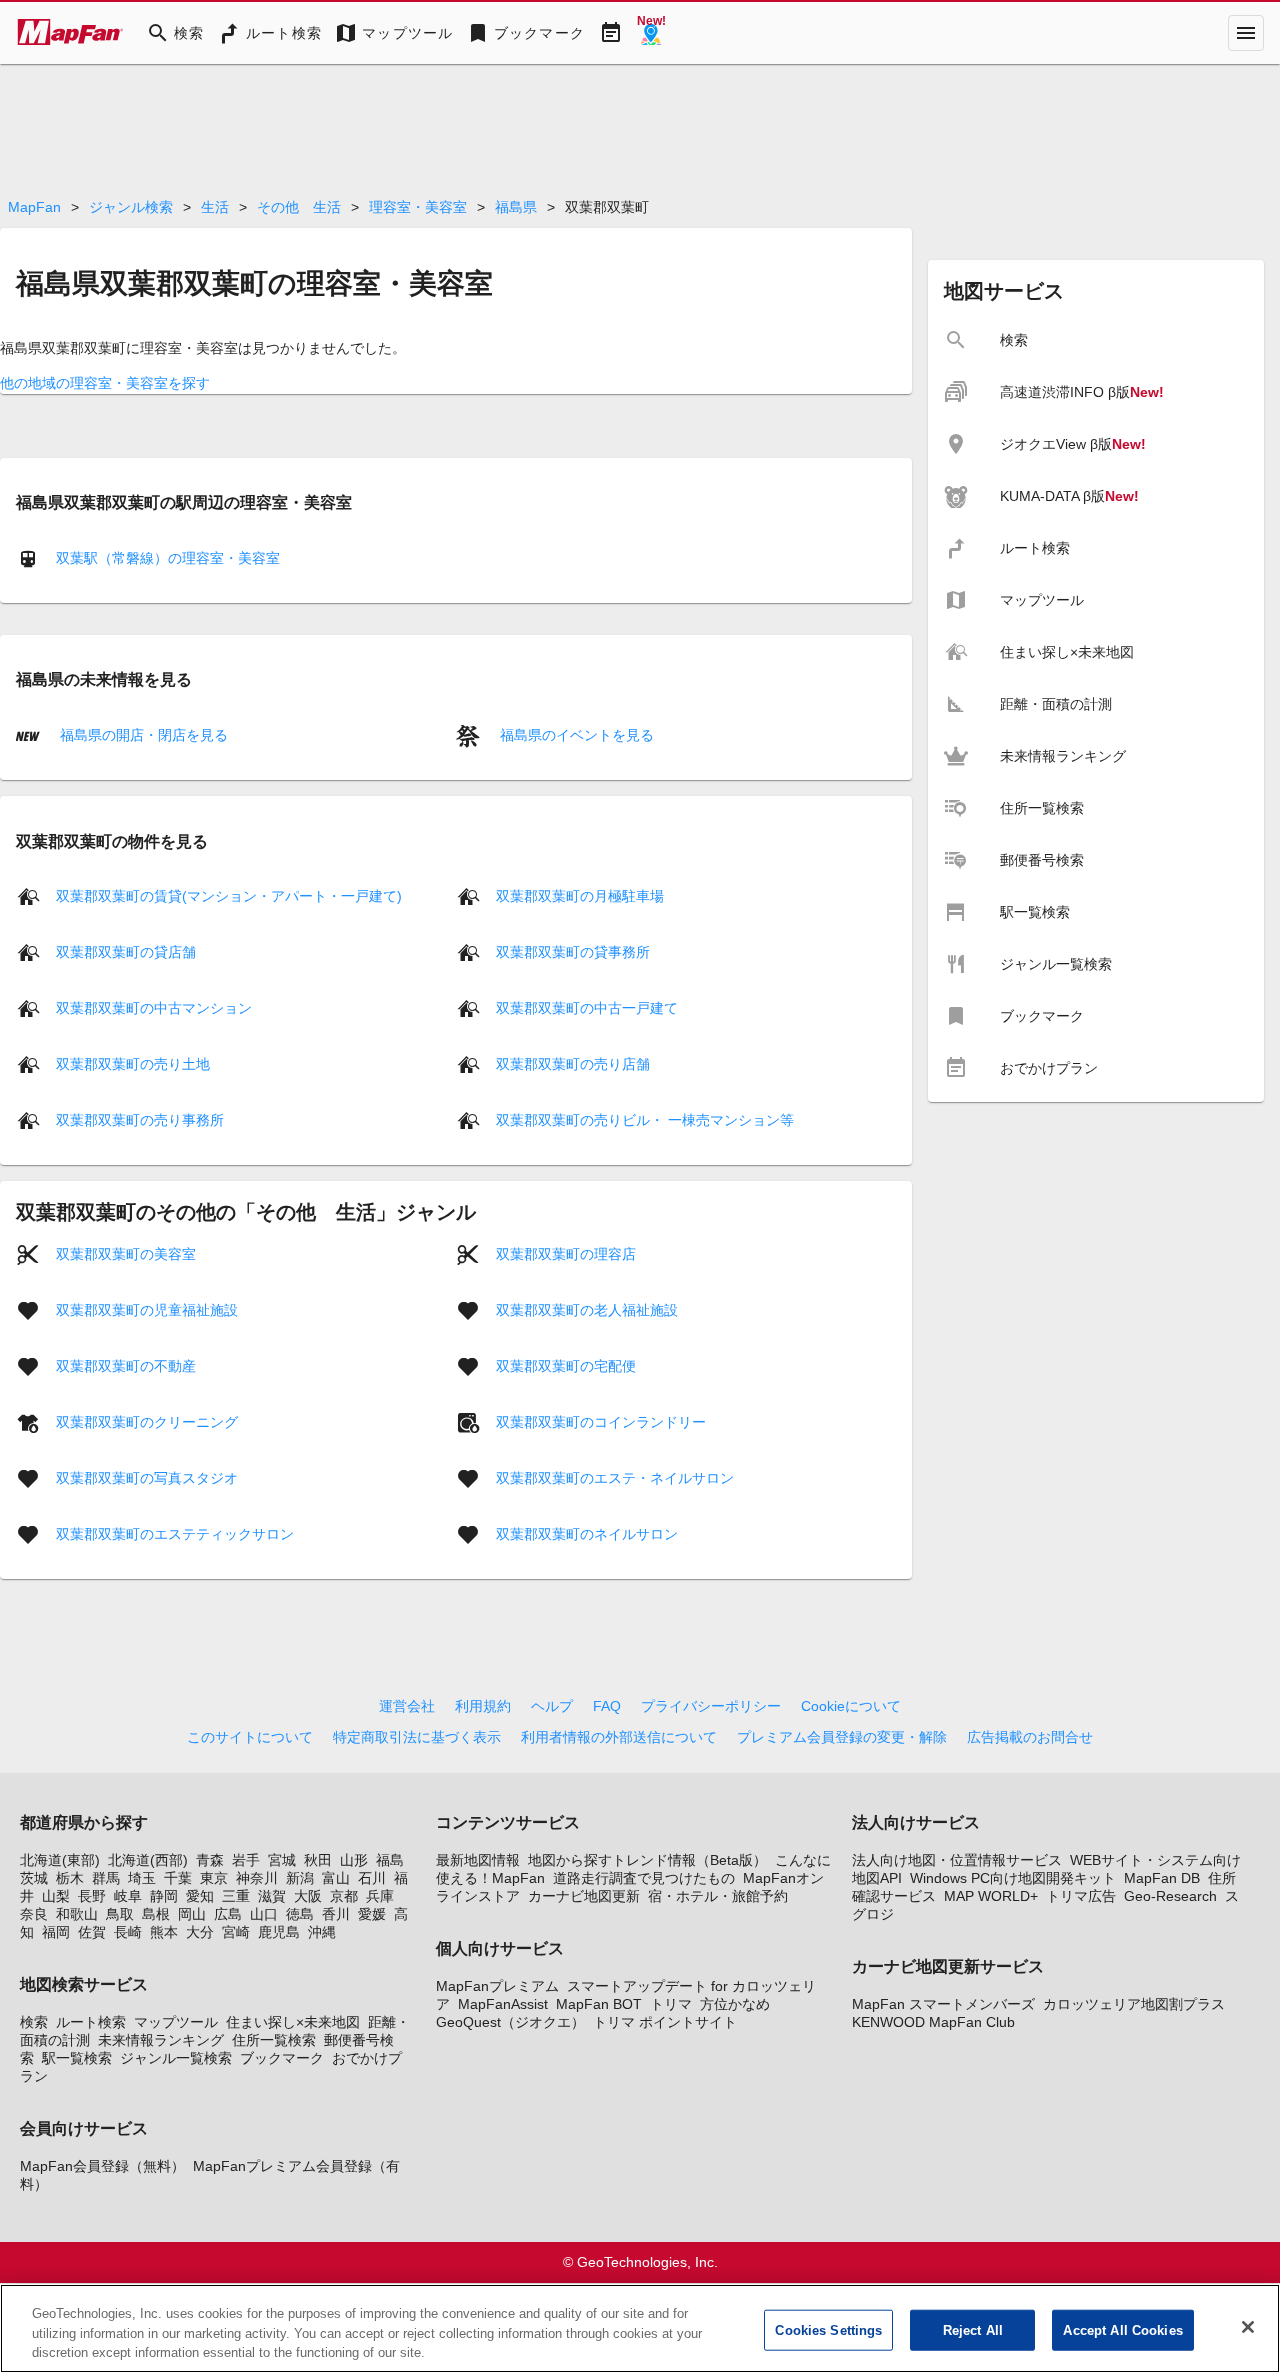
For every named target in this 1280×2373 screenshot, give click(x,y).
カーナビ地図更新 (584, 1896)
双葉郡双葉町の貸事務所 (573, 952)
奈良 (34, 1914)
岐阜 (128, 1896)
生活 (215, 207)
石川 (372, 1878)
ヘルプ (552, 1706)
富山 (336, 1878)
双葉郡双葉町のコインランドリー (601, 1422)
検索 (34, 2022)
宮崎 (236, 1932)
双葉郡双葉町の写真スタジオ (147, 1478)
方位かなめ (735, 2004)
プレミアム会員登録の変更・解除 (842, 1737)
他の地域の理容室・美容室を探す (105, 383)
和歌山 (77, 1914)
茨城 (34, 1878)
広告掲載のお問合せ (1030, 1737)
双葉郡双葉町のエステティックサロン (175, 1534)
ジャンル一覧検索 (176, 2058)
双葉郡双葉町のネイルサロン (587, 1534)
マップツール (176, 2022)
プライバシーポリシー (711, 1706)
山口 (264, 1914)
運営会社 (407, 1706)
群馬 (106, 1878)
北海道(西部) (148, 1860)
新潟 (300, 1878)
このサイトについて (250, 1737)
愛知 (200, 1896)
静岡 (164, 1896)
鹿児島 (279, 1932)
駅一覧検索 (77, 2058)
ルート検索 (91, 2022)
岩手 (246, 1860)
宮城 (282, 1860)
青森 (210, 1860)
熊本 (164, 1932)
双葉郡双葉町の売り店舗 (573, 1064)
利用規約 (483, 1706)
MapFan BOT (599, 2004)
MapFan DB (1162, 1878)
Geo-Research (1170, 1896)
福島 (390, 1860)
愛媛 (372, 1914)
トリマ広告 (1081, 1896)
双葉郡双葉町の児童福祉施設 (147, 1310)
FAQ (607, 1706)
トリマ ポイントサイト (665, 2022)
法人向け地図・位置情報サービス (957, 1860)
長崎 (128, 1932)
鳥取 (120, 1914)
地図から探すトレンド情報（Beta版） (647, 1860)
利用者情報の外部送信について (619, 1737)
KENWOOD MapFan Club (933, 2022)
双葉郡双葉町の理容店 (566, 1254)
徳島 (300, 1914)
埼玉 (142, 1878)
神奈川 (257, 1878)
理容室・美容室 (418, 207)
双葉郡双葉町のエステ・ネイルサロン (615, 1478)
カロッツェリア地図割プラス (1134, 2004)
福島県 (516, 207)
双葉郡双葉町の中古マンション (154, 1008)
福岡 (56, 1932)
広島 (228, 1914)
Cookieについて (851, 1706)
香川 (336, 1914)
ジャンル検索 (131, 207)
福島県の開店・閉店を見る (142, 735)
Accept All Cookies (1122, 2329)
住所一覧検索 (274, 2040)
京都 (344, 1896)
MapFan (34, 207)
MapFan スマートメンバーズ (943, 2004)
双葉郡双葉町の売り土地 (133, 1064)
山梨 (56, 1896)
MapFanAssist (503, 2004)
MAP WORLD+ (991, 1896)
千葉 (178, 1878)
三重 (236, 1896)
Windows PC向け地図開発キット (1013, 1878)
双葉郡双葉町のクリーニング (147, 1422)
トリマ (671, 2004)
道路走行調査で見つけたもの (644, 1878)
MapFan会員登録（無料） (102, 2166)
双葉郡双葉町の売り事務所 (140, 1120)
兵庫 (380, 1896)
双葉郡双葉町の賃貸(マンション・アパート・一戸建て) (229, 896)
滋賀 (272, 1896)
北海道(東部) (60, 1860)
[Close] (1248, 2327)
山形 (354, 1860)
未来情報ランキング (161, 2040)
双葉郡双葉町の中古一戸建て (587, 1008)
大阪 (308, 1896)
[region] (640, 2328)
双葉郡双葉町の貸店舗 (126, 952)
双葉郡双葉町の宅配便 (566, 1366)
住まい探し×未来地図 (293, 2022)
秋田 (318, 1860)
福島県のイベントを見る (575, 735)
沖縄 (322, 1932)
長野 (92, 1896)
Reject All (973, 2329)
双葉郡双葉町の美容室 (126, 1254)
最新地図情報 (478, 1860)
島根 (156, 1914)
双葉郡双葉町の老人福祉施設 (587, 1310)
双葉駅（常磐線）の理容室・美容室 (168, 558)
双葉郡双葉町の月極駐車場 (580, 896)
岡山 (192, 1914)
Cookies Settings (828, 2329)
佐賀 (92, 1932)
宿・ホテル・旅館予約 (718, 1896)
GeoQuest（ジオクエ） (510, 2022)
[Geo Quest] (651, 33)
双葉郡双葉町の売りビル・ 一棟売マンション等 (645, 1120)
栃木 (70, 1878)
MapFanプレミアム (497, 1986)
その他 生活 (299, 207)
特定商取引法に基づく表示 (417, 1737)
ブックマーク (282, 2058)
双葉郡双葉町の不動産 (126, 1366)
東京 (214, 1878)
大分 (200, 1932)
